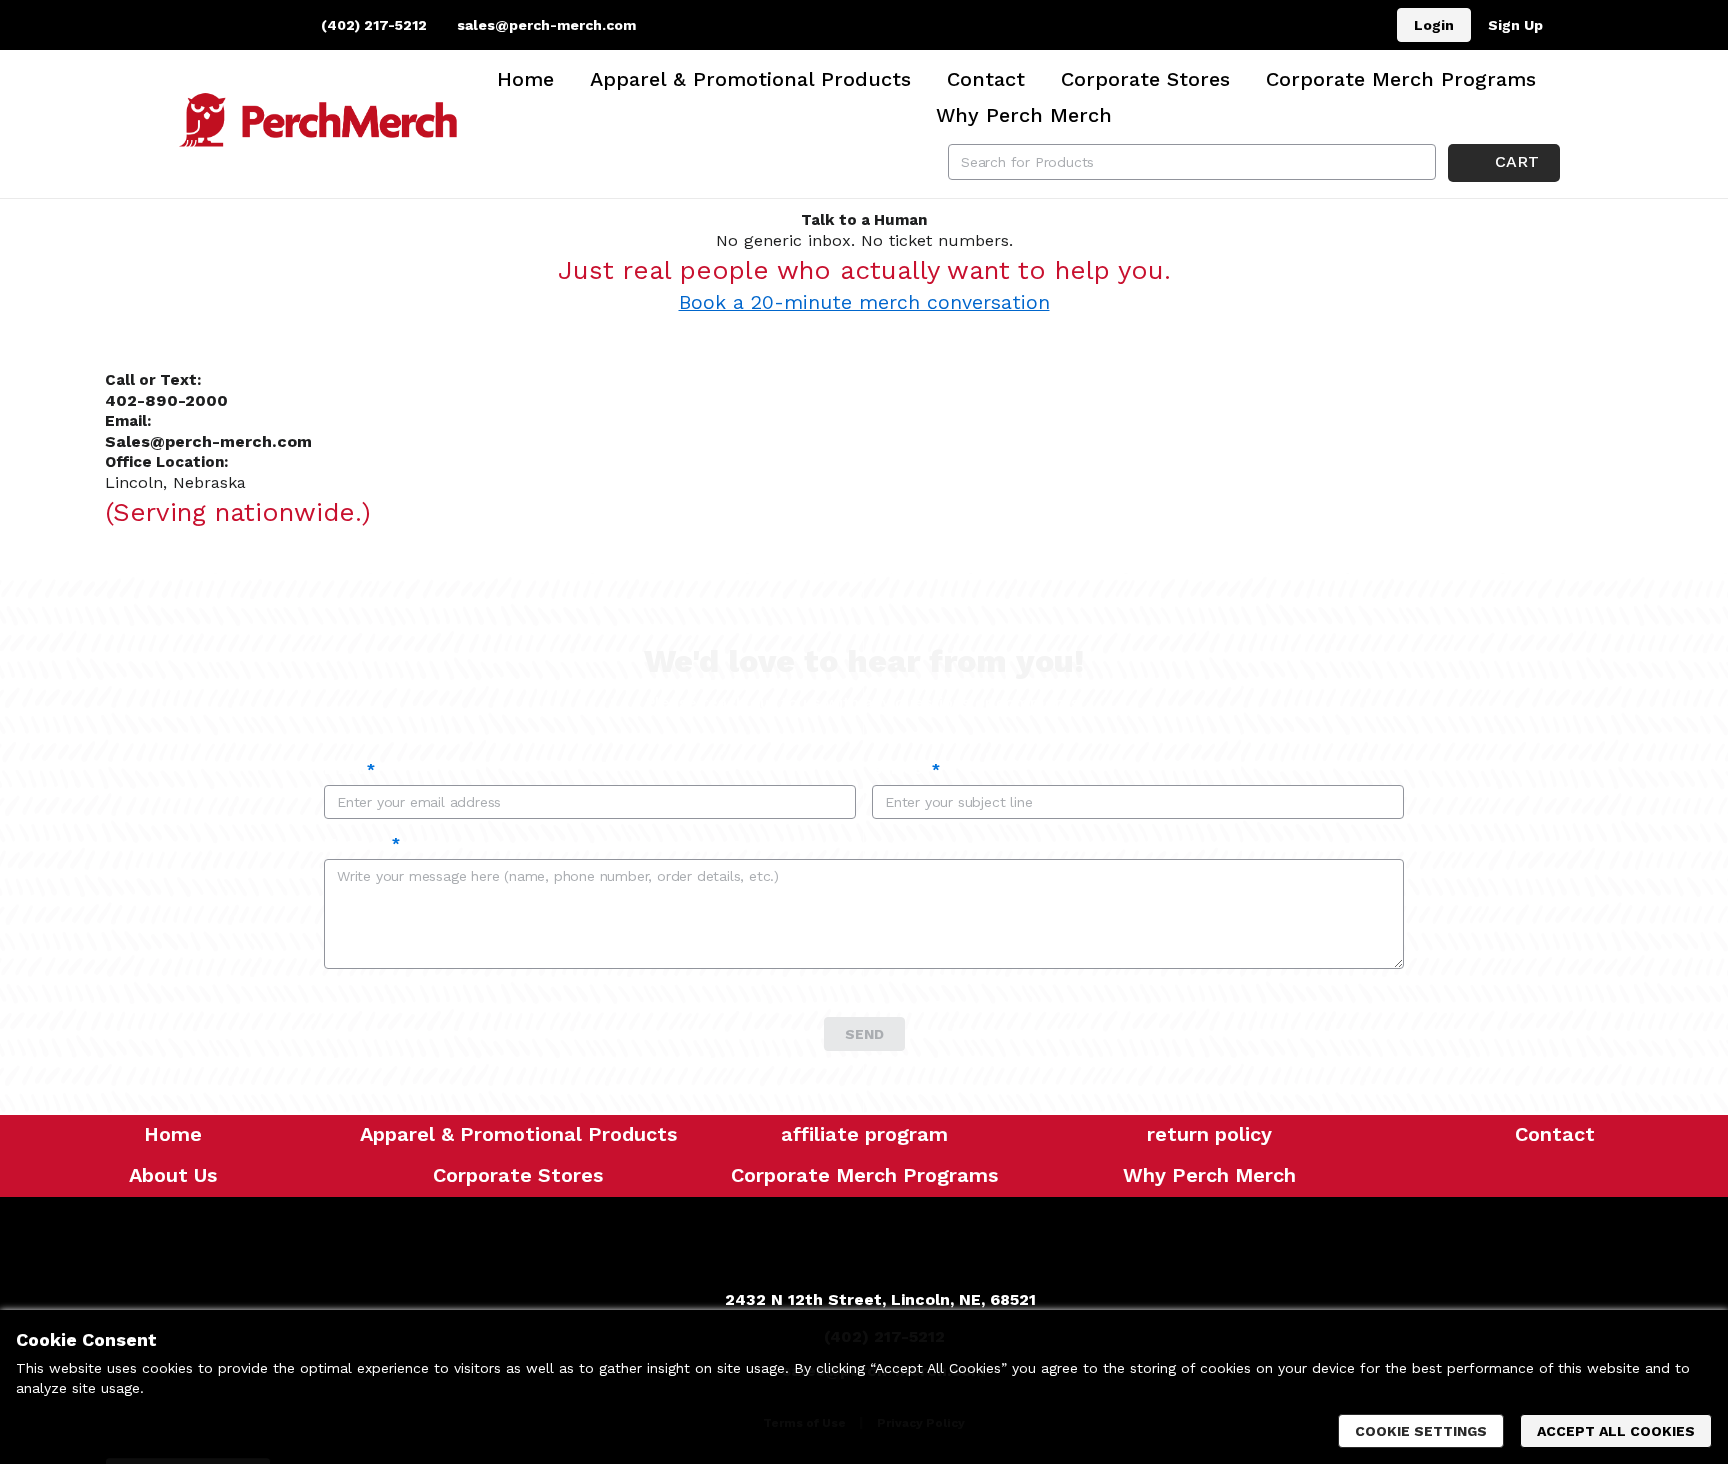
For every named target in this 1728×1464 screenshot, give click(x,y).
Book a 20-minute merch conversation (864, 302)
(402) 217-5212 (372, 25)
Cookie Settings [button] (1421, 1431)
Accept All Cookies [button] (1616, 1431)
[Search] (1418, 162)
